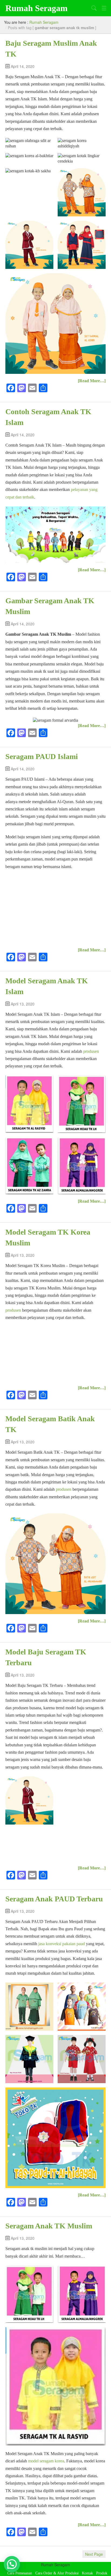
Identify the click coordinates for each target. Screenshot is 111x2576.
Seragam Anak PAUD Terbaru (54, 1899)
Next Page (94, 2554)
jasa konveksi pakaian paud (62, 1944)
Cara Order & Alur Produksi (57, 2573)
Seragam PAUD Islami (42, 756)
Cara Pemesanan (20, 2573)
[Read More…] (92, 381)
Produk (102, 2573)
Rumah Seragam (37, 8)
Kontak (87, 2573)
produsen (91, 1051)
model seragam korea (46, 2461)
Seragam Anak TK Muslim (49, 2226)
